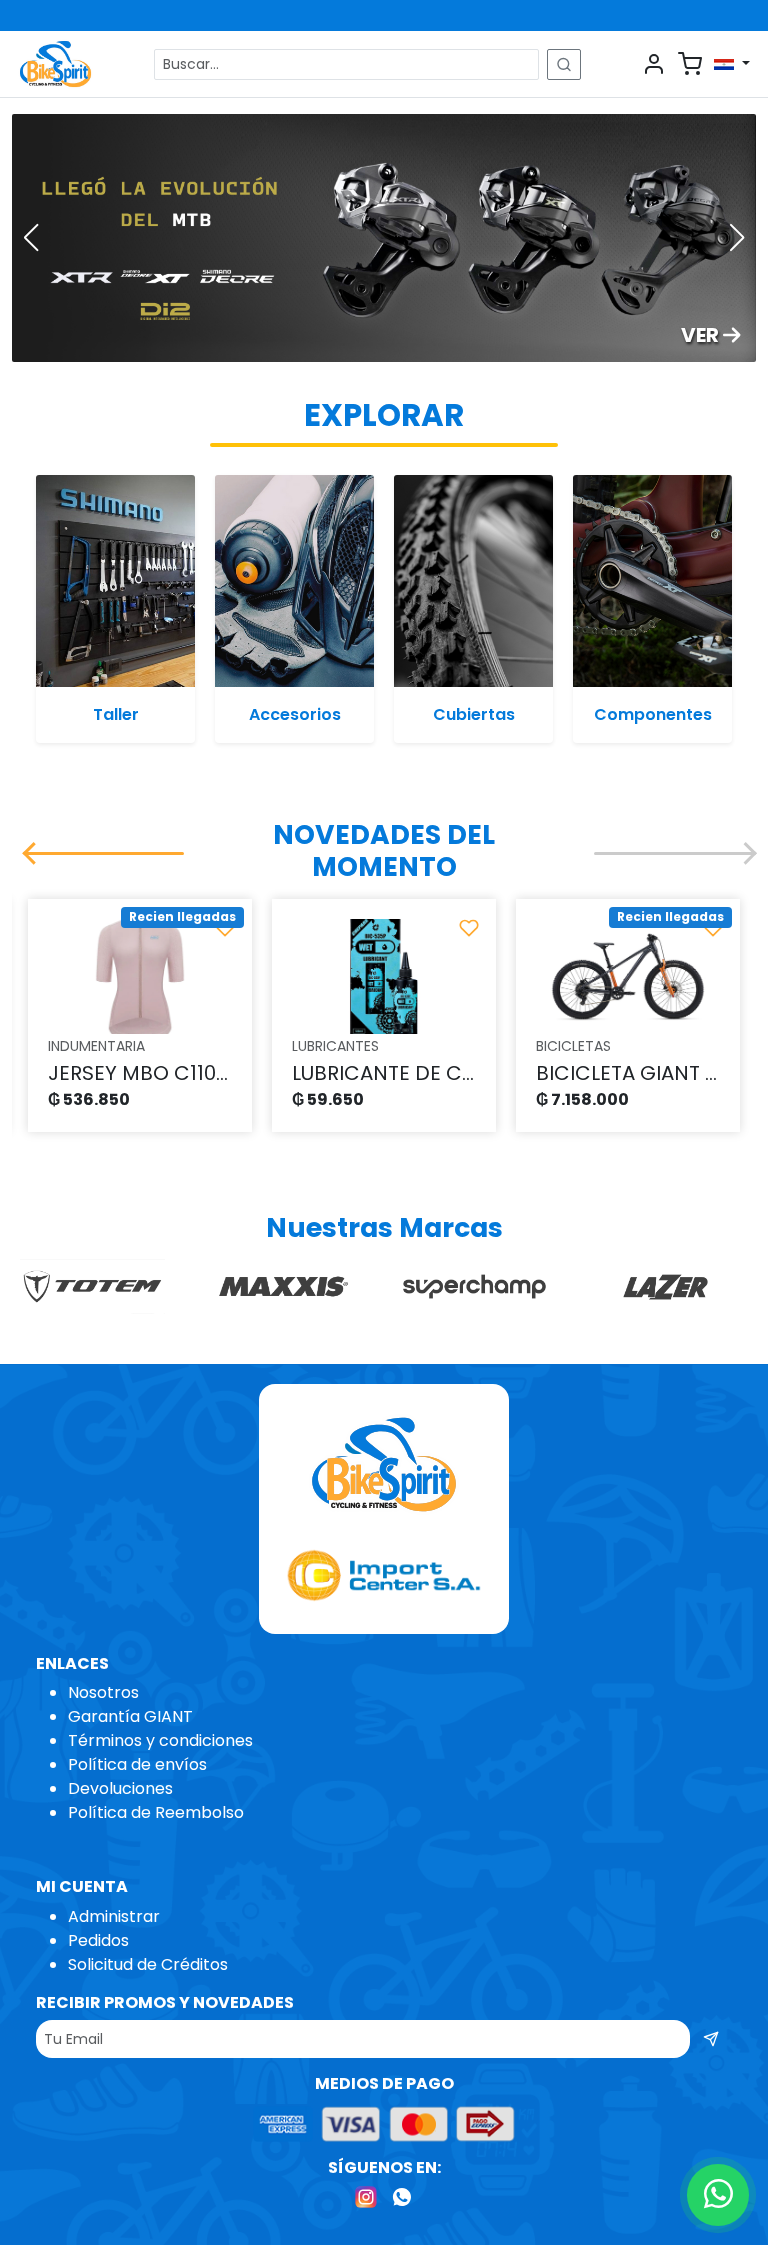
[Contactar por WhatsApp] (718, 2195)
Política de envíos (137, 1764)
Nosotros (103, 1692)
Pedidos (98, 1940)
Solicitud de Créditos (148, 1964)
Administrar (114, 1916)
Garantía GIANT (130, 1716)
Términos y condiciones (160, 1740)
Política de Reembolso (156, 1812)
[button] (30, 238)
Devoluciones (120, 1788)
